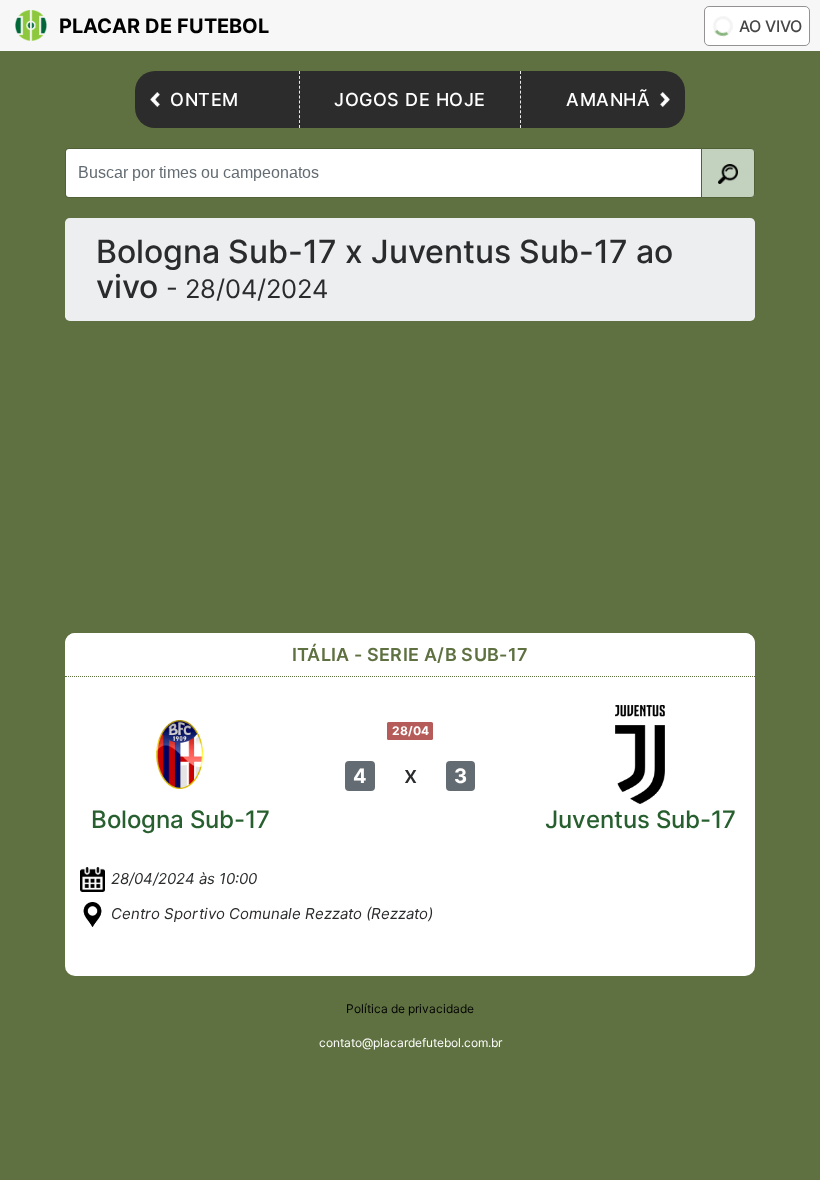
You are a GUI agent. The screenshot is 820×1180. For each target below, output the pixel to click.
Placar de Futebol (164, 26)
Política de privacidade (410, 1008)
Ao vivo (770, 26)
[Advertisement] (410, 477)
